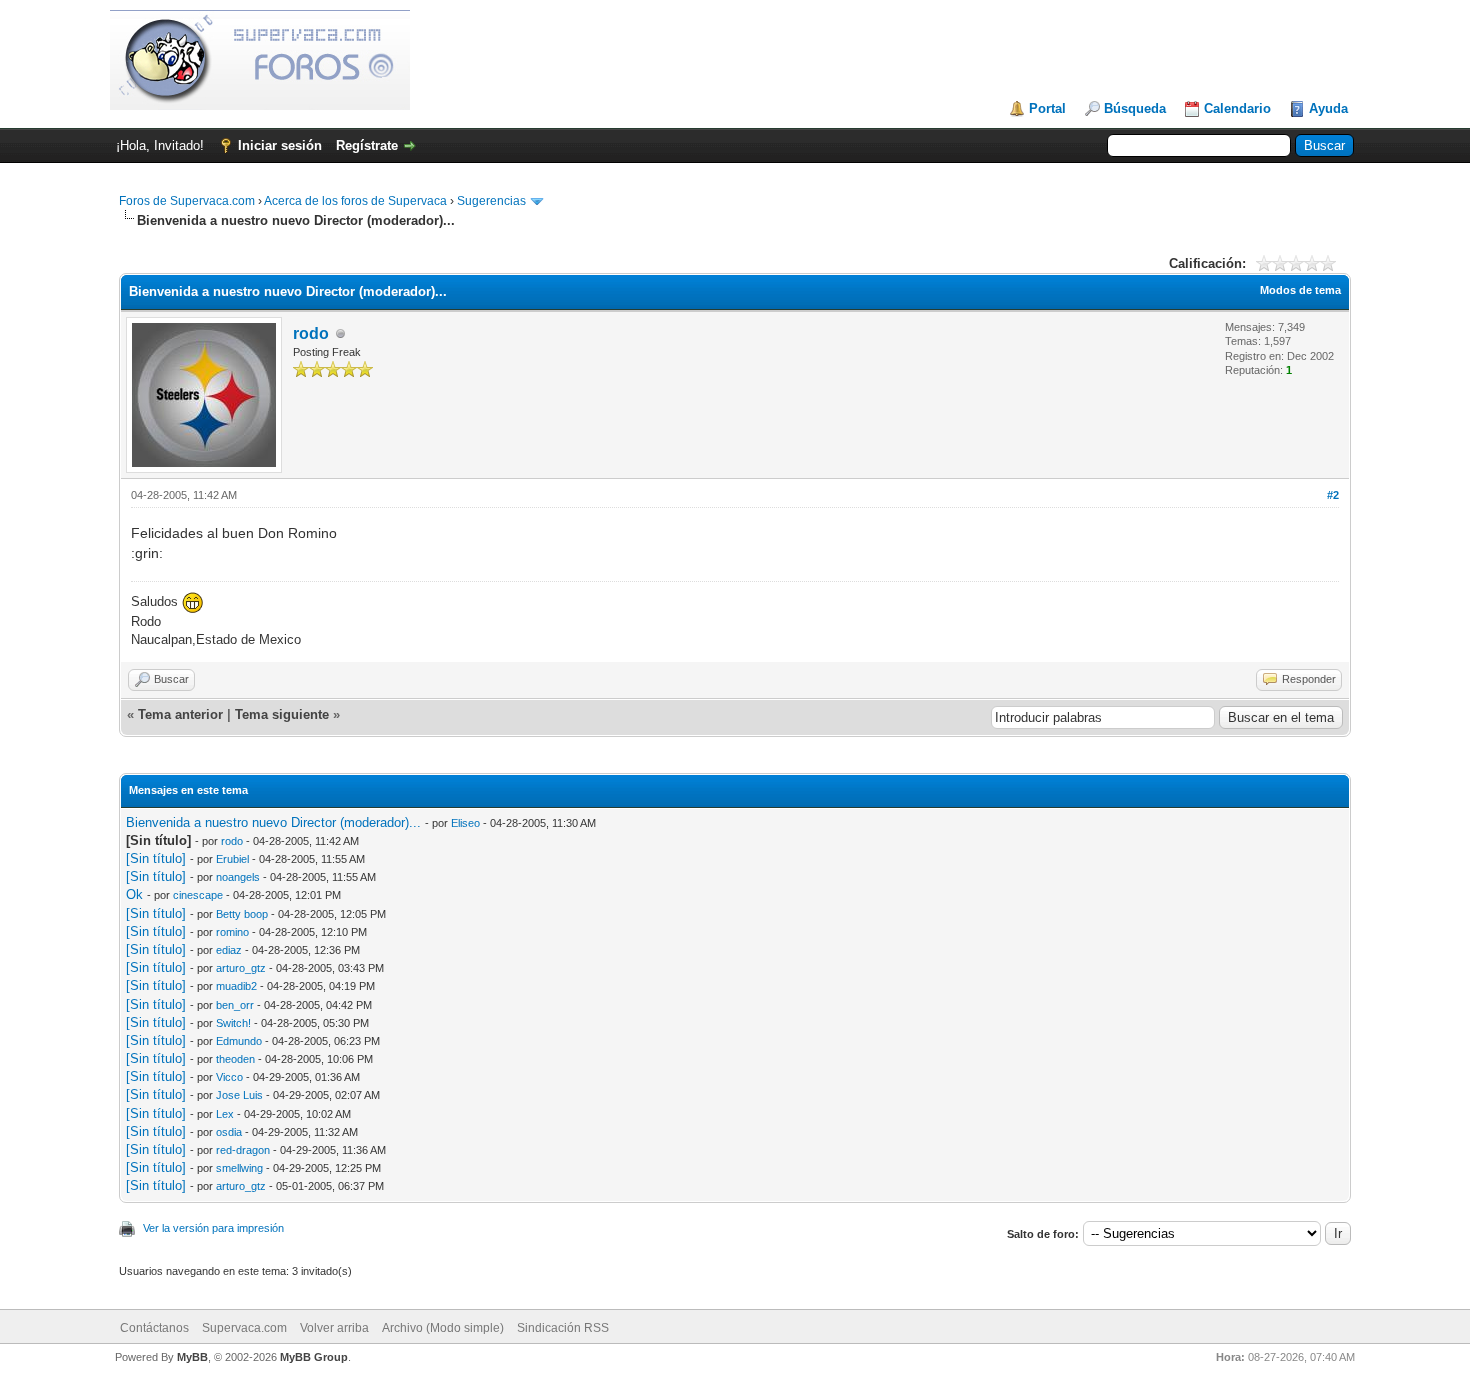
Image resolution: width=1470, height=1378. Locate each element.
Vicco (229, 1077)
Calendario (1237, 108)
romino (232, 932)
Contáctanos (154, 1328)
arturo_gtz (241, 968)
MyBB (192, 1357)
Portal (1047, 108)
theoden (235, 1059)
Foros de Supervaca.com (187, 201)
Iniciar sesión (280, 145)
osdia (229, 1132)
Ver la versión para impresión (213, 1228)
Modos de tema (1300, 290)
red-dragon (243, 1150)
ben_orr (235, 1005)
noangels (238, 877)
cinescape (198, 895)
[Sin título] (156, 858)
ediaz (229, 950)
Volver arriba (334, 1328)
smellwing (239, 1168)
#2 (1333, 495)
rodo (311, 333)
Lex (225, 1114)
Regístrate (367, 145)
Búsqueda (1135, 108)
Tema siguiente (282, 714)
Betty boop (242, 914)
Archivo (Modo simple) (443, 1328)
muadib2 (236, 986)
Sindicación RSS (563, 1328)
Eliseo (465, 823)
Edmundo (239, 1041)
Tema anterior (180, 714)
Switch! (233, 1023)
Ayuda (1328, 108)
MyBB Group (314, 1357)
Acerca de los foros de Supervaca (355, 201)
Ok (134, 894)
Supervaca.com (244, 1328)
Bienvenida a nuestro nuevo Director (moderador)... (273, 822)
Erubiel (232, 859)
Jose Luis (239, 1095)
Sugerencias (491, 201)
